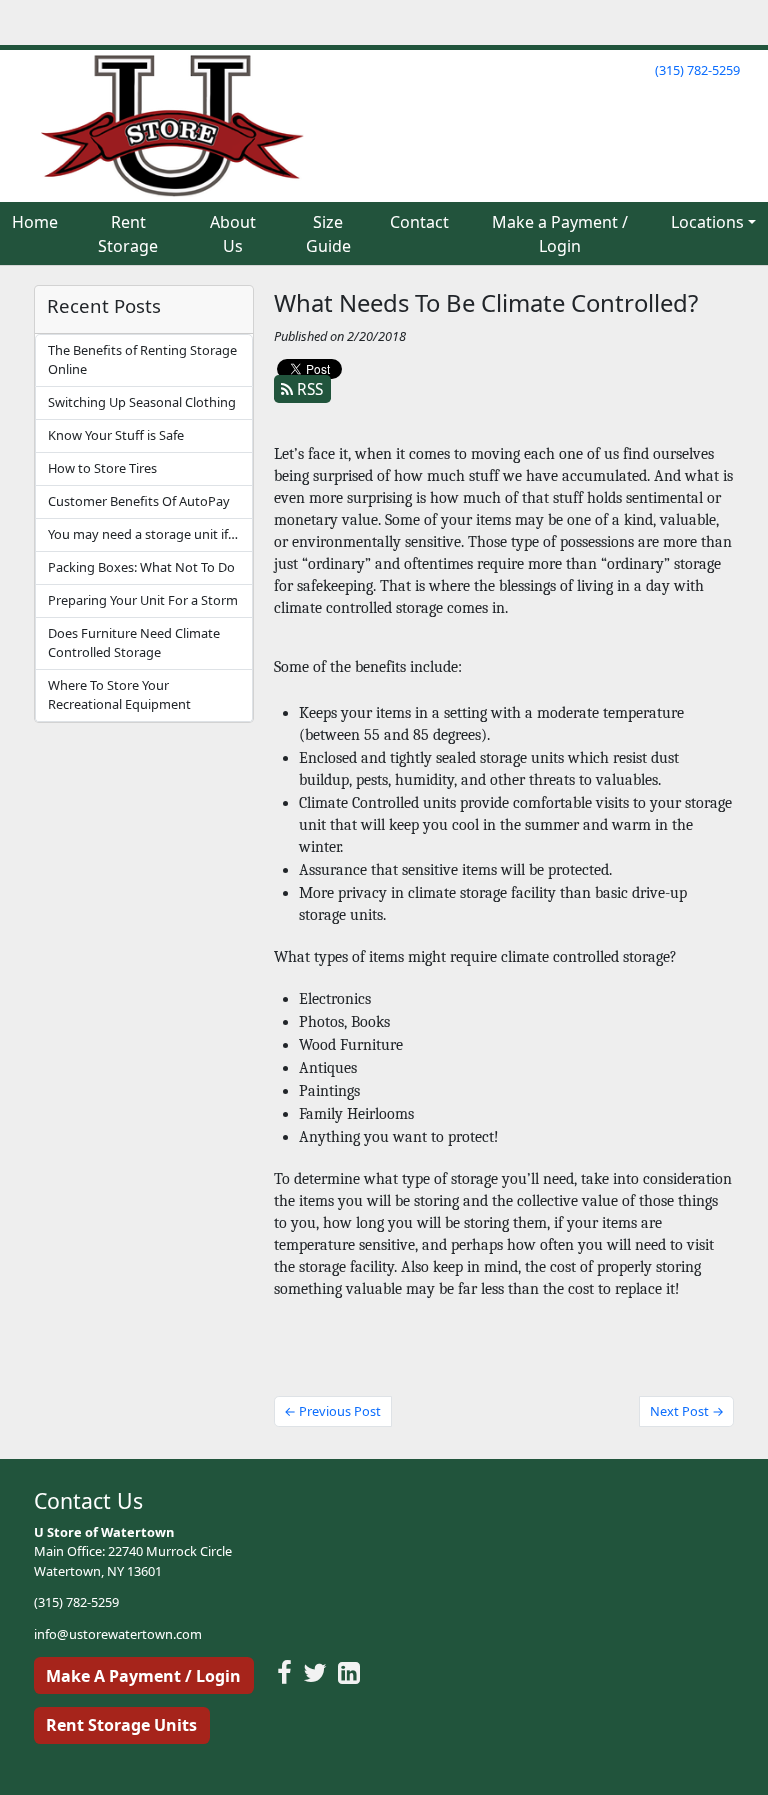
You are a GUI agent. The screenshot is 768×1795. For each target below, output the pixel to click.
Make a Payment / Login (560, 234)
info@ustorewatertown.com (118, 1634)
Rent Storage (128, 234)
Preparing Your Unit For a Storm (143, 600)
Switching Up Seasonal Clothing (142, 402)
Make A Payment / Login (143, 1676)
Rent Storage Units (121, 1725)
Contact (419, 222)
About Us (233, 234)
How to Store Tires (102, 468)
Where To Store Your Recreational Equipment (119, 694)
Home (35, 222)
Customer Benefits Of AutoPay (139, 501)
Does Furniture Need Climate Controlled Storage (134, 642)
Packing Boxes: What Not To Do (141, 567)
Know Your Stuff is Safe (116, 435)
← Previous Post (332, 1411)
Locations (707, 222)
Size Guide (328, 234)
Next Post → (687, 1411)
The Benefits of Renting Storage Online (142, 359)
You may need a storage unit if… (143, 534)
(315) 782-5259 (697, 70)
